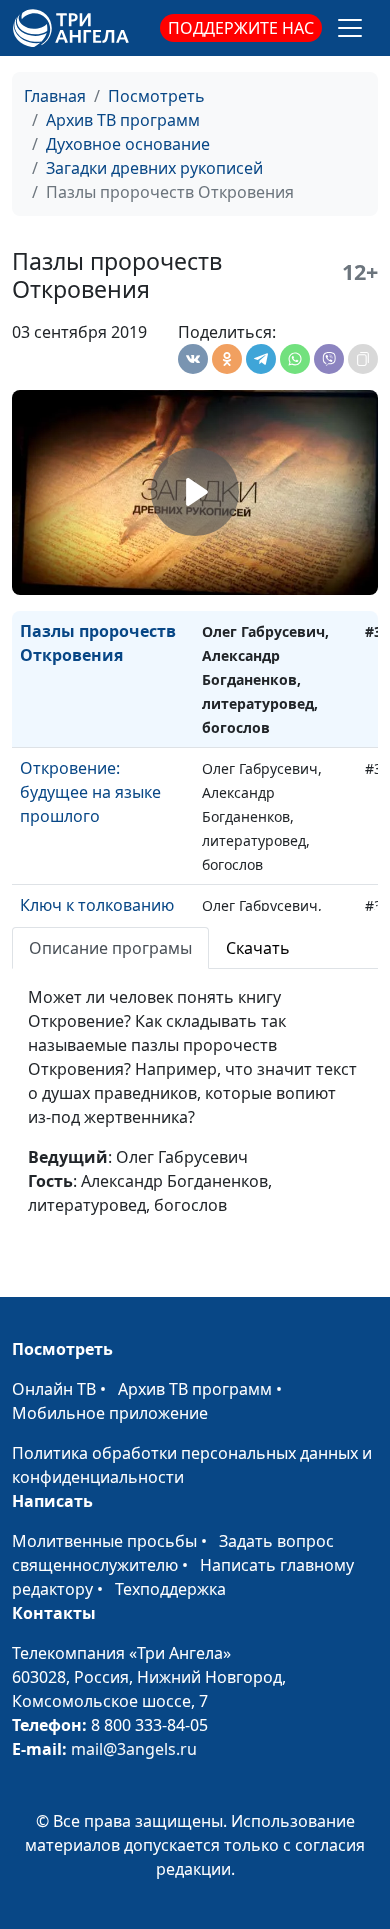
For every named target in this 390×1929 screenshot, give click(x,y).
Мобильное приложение (110, 1413)
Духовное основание (128, 144)
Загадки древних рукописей (154, 168)
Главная (55, 96)
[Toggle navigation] (350, 28)
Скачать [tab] (258, 948)
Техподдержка (170, 1589)
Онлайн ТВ (54, 1389)
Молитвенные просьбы (104, 1541)
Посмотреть (156, 96)
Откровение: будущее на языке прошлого (90, 792)
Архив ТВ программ (123, 120)
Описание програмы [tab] (110, 948)
